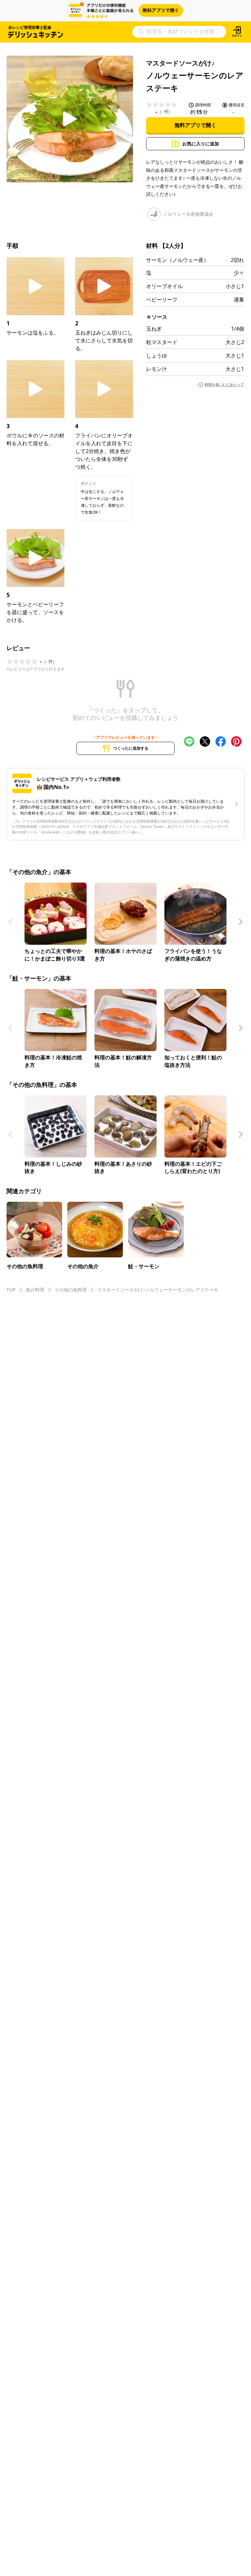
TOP (11, 1290)
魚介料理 (35, 1290)
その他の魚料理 (71, 1290)
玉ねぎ (154, 329)
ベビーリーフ (162, 300)
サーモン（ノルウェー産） (177, 260)
